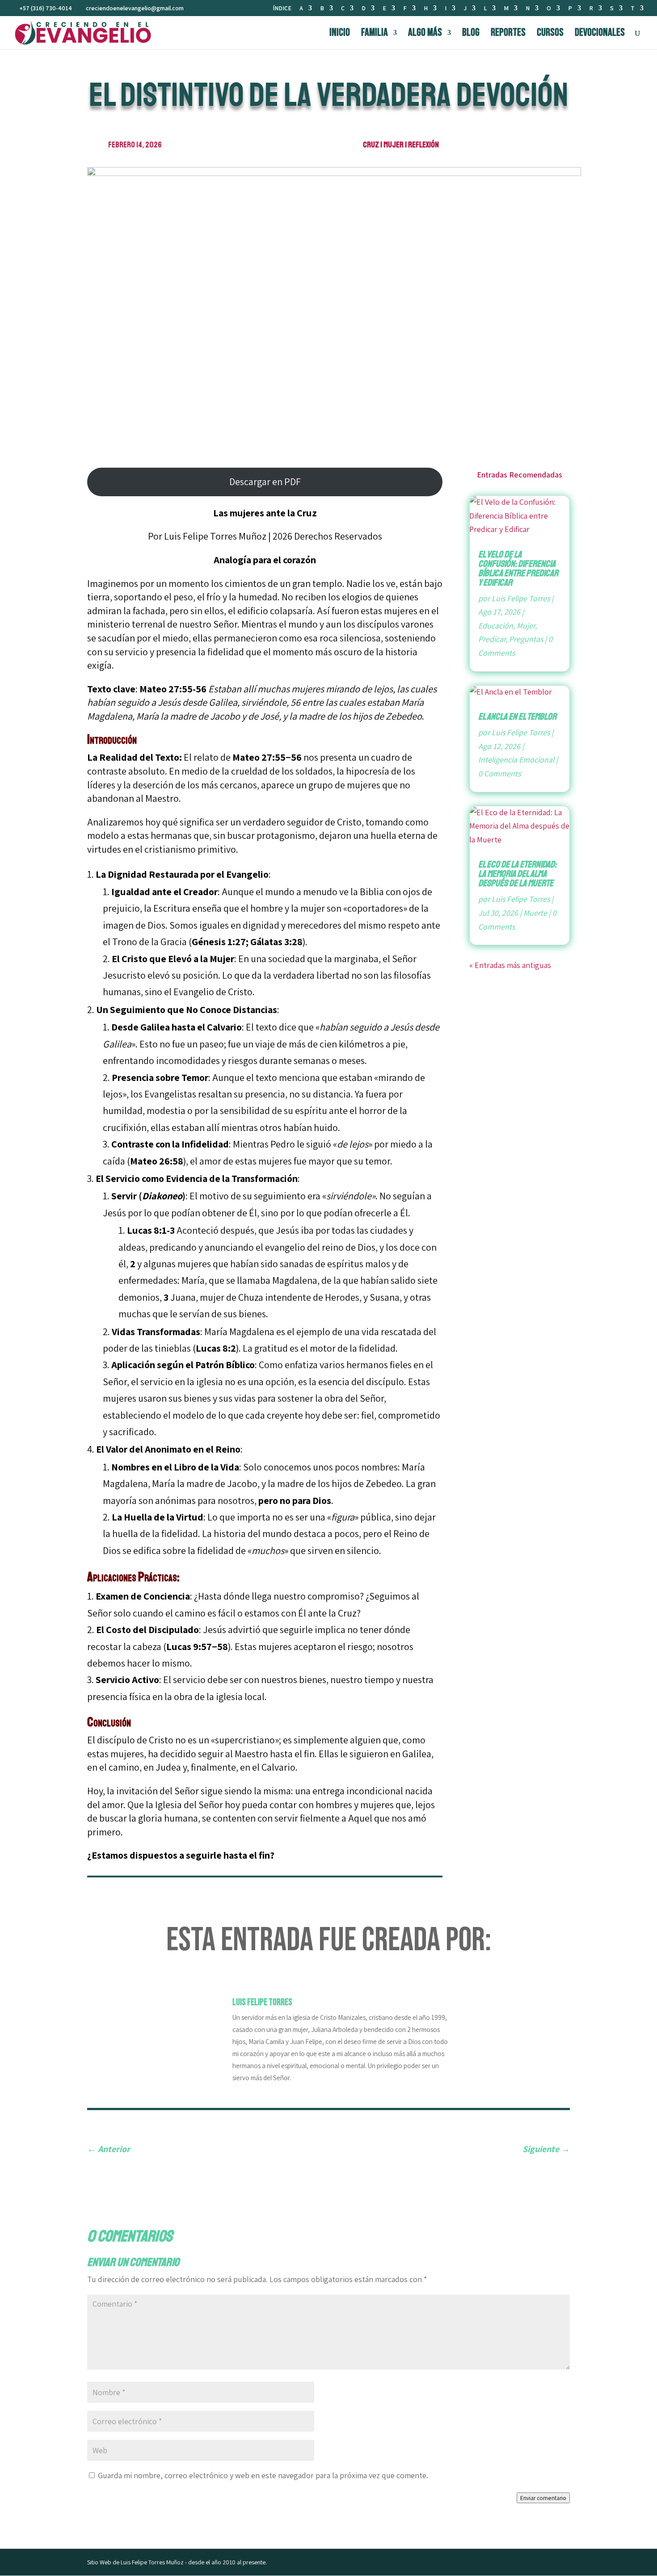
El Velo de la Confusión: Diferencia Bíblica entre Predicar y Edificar (518, 568)
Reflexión (423, 145)
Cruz (371, 145)
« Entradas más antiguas (510, 965)
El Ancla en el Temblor (517, 716)
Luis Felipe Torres (521, 598)
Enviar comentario (543, 2498)
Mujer (394, 145)
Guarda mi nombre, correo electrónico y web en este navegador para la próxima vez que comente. (263, 2475)
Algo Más (425, 34)
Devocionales (600, 34)
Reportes (508, 34)
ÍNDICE (282, 8)
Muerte (535, 913)
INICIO (340, 34)
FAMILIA (375, 34)
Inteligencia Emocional (516, 760)
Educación (496, 626)
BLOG (471, 34)
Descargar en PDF (265, 482)
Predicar (492, 639)
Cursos (550, 34)
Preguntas (526, 639)
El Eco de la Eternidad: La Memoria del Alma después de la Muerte (517, 874)
